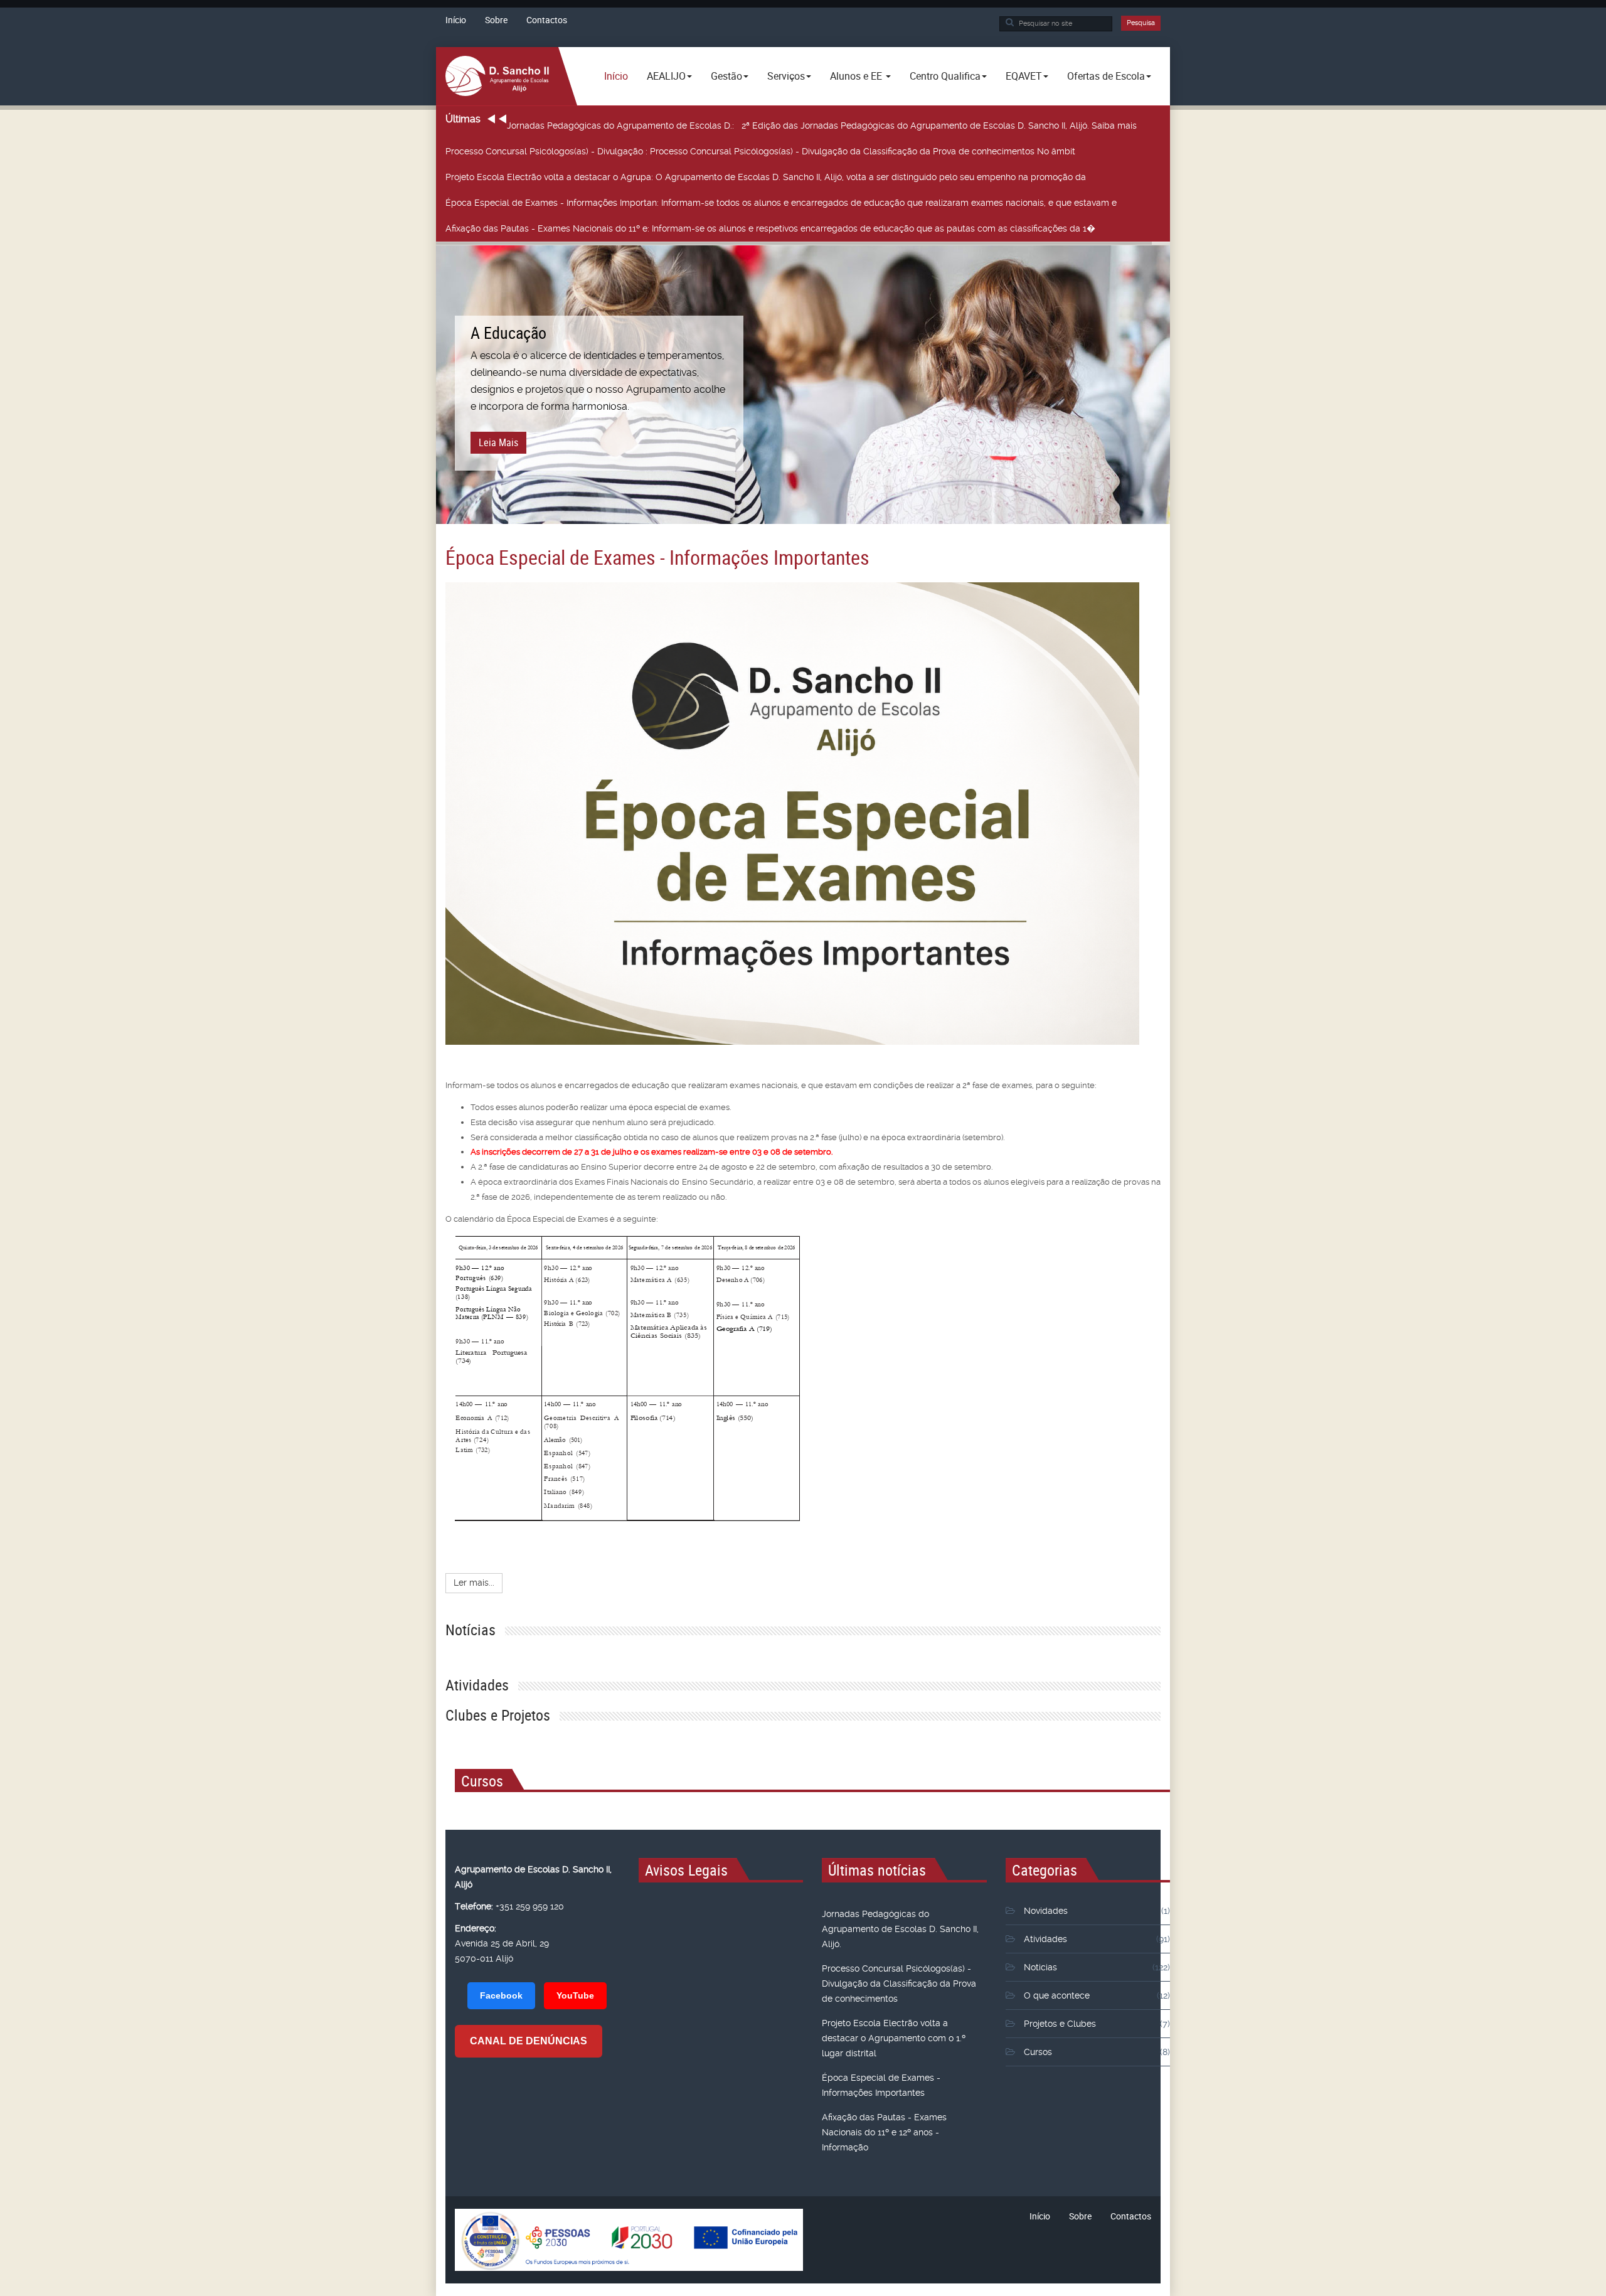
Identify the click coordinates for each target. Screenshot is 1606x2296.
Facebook (501, 1995)
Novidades (1046, 1911)
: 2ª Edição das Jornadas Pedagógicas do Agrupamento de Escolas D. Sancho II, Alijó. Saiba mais (823, 125)
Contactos (547, 20)
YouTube (575, 1995)
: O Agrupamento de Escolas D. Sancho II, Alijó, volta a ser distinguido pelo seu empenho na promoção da (766, 177)
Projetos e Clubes (1060, 2024)
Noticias (1040, 1967)
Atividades (1045, 1939)
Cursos (1038, 2052)
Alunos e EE (857, 76)
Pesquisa (1141, 23)
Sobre (496, 20)
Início (456, 20)
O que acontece (1057, 1995)
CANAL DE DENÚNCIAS (529, 2041)
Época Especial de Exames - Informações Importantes (657, 557)
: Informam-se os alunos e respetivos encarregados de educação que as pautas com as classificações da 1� (770, 228)
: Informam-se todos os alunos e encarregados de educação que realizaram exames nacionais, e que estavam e (781, 203)
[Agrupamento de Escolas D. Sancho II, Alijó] (497, 76)
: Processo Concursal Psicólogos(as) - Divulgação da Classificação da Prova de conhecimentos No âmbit (760, 151)
